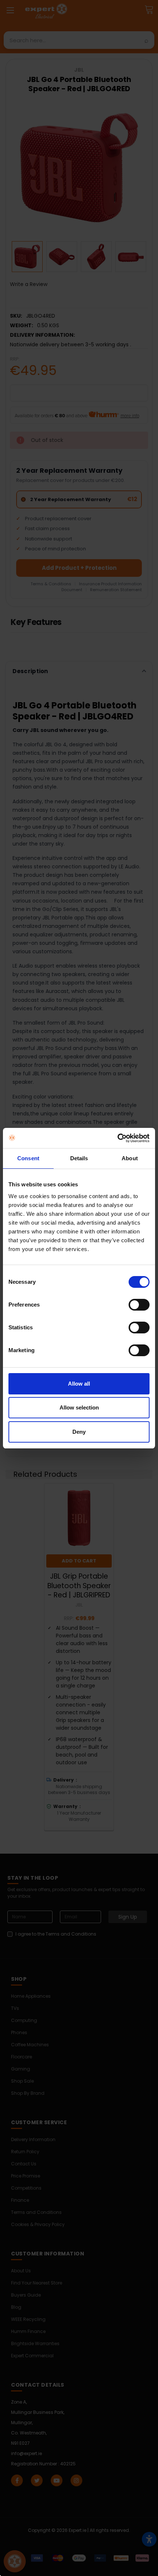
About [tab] (130, 1158)
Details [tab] (79, 1158)
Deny (79, 1432)
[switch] (139, 1305)
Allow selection (79, 1407)
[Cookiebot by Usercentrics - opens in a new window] (117, 1138)
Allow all (79, 1384)
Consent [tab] (28, 1158)
